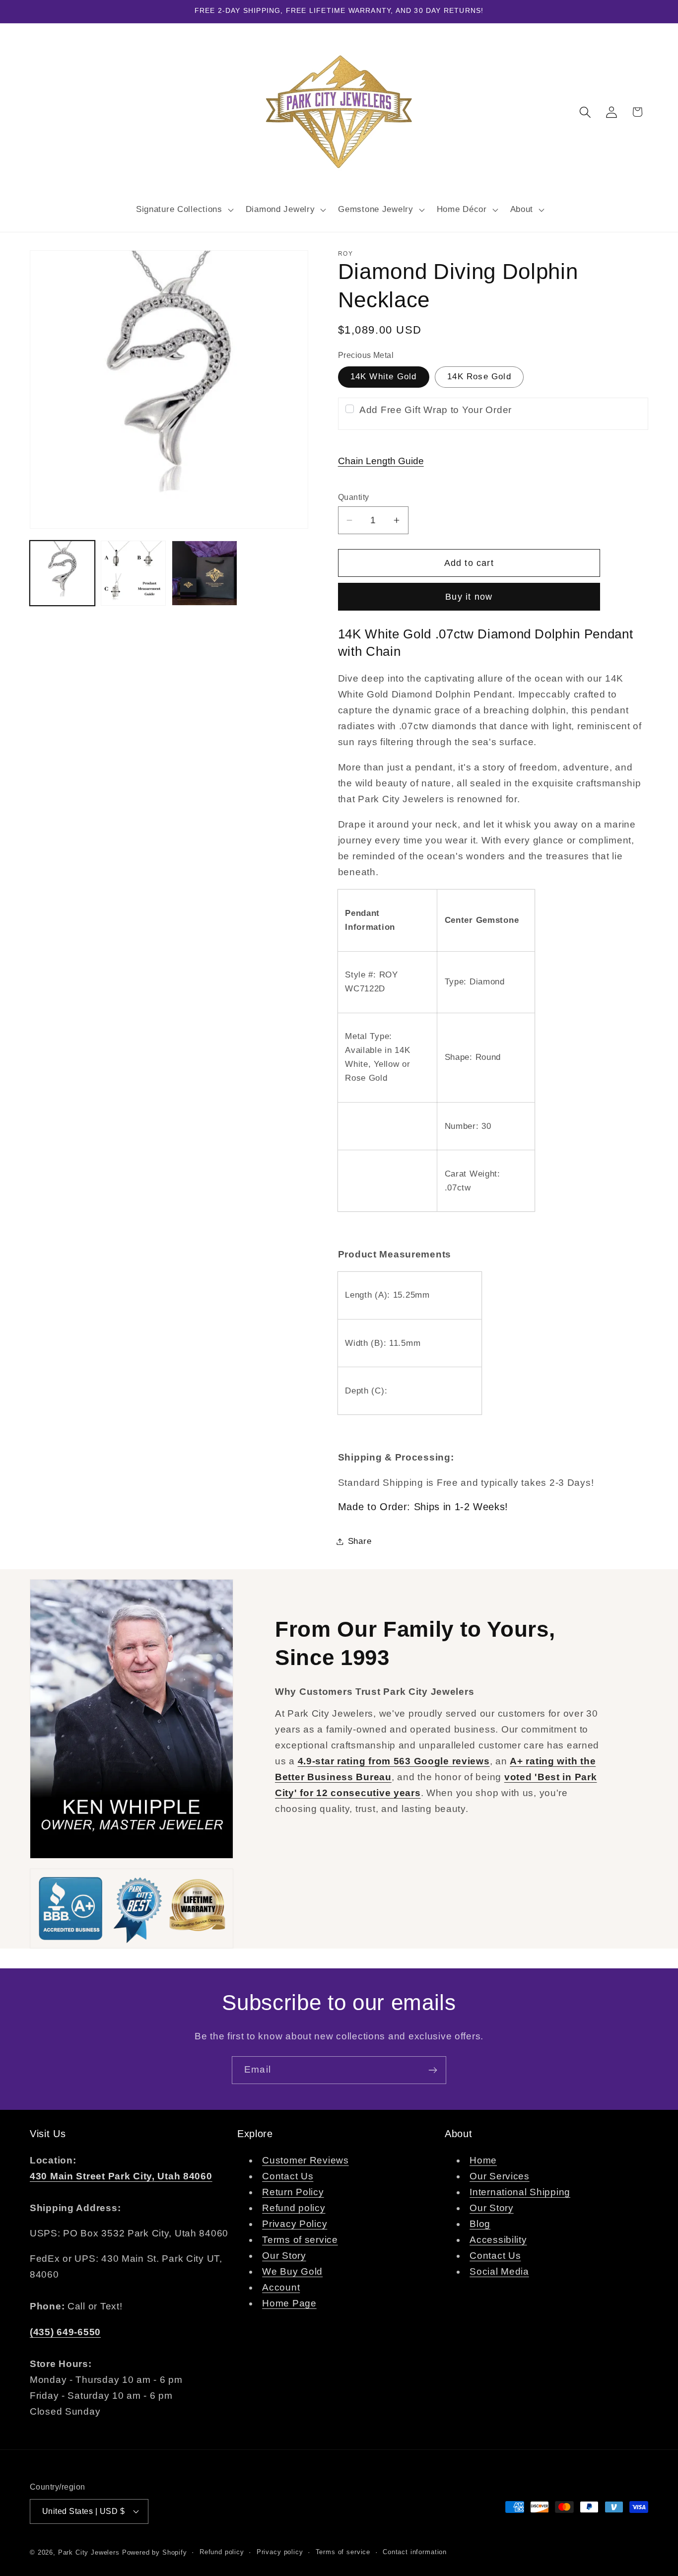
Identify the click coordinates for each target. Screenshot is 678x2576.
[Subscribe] (433, 2070)
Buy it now (469, 597)
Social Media (499, 2271)
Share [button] (360, 1541)
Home (483, 2160)
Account (281, 2287)
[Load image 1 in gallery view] (62, 573)
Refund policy (294, 2208)
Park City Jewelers (89, 2552)
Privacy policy (280, 2552)
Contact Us (288, 2176)
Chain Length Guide (381, 461)
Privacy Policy (295, 2224)
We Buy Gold (292, 2271)
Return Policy (293, 2192)
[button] (183, 209)
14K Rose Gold (479, 377)
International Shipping (520, 2192)
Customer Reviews (305, 2160)
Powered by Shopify (155, 2552)
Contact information (415, 2552)
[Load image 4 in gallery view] (204, 573)
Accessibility (498, 2240)
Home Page (289, 2303)
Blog (480, 2224)
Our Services (500, 2176)
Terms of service (300, 2240)
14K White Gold (384, 377)
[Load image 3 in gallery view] (133, 573)
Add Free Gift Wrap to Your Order (436, 410)
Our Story (284, 2256)
